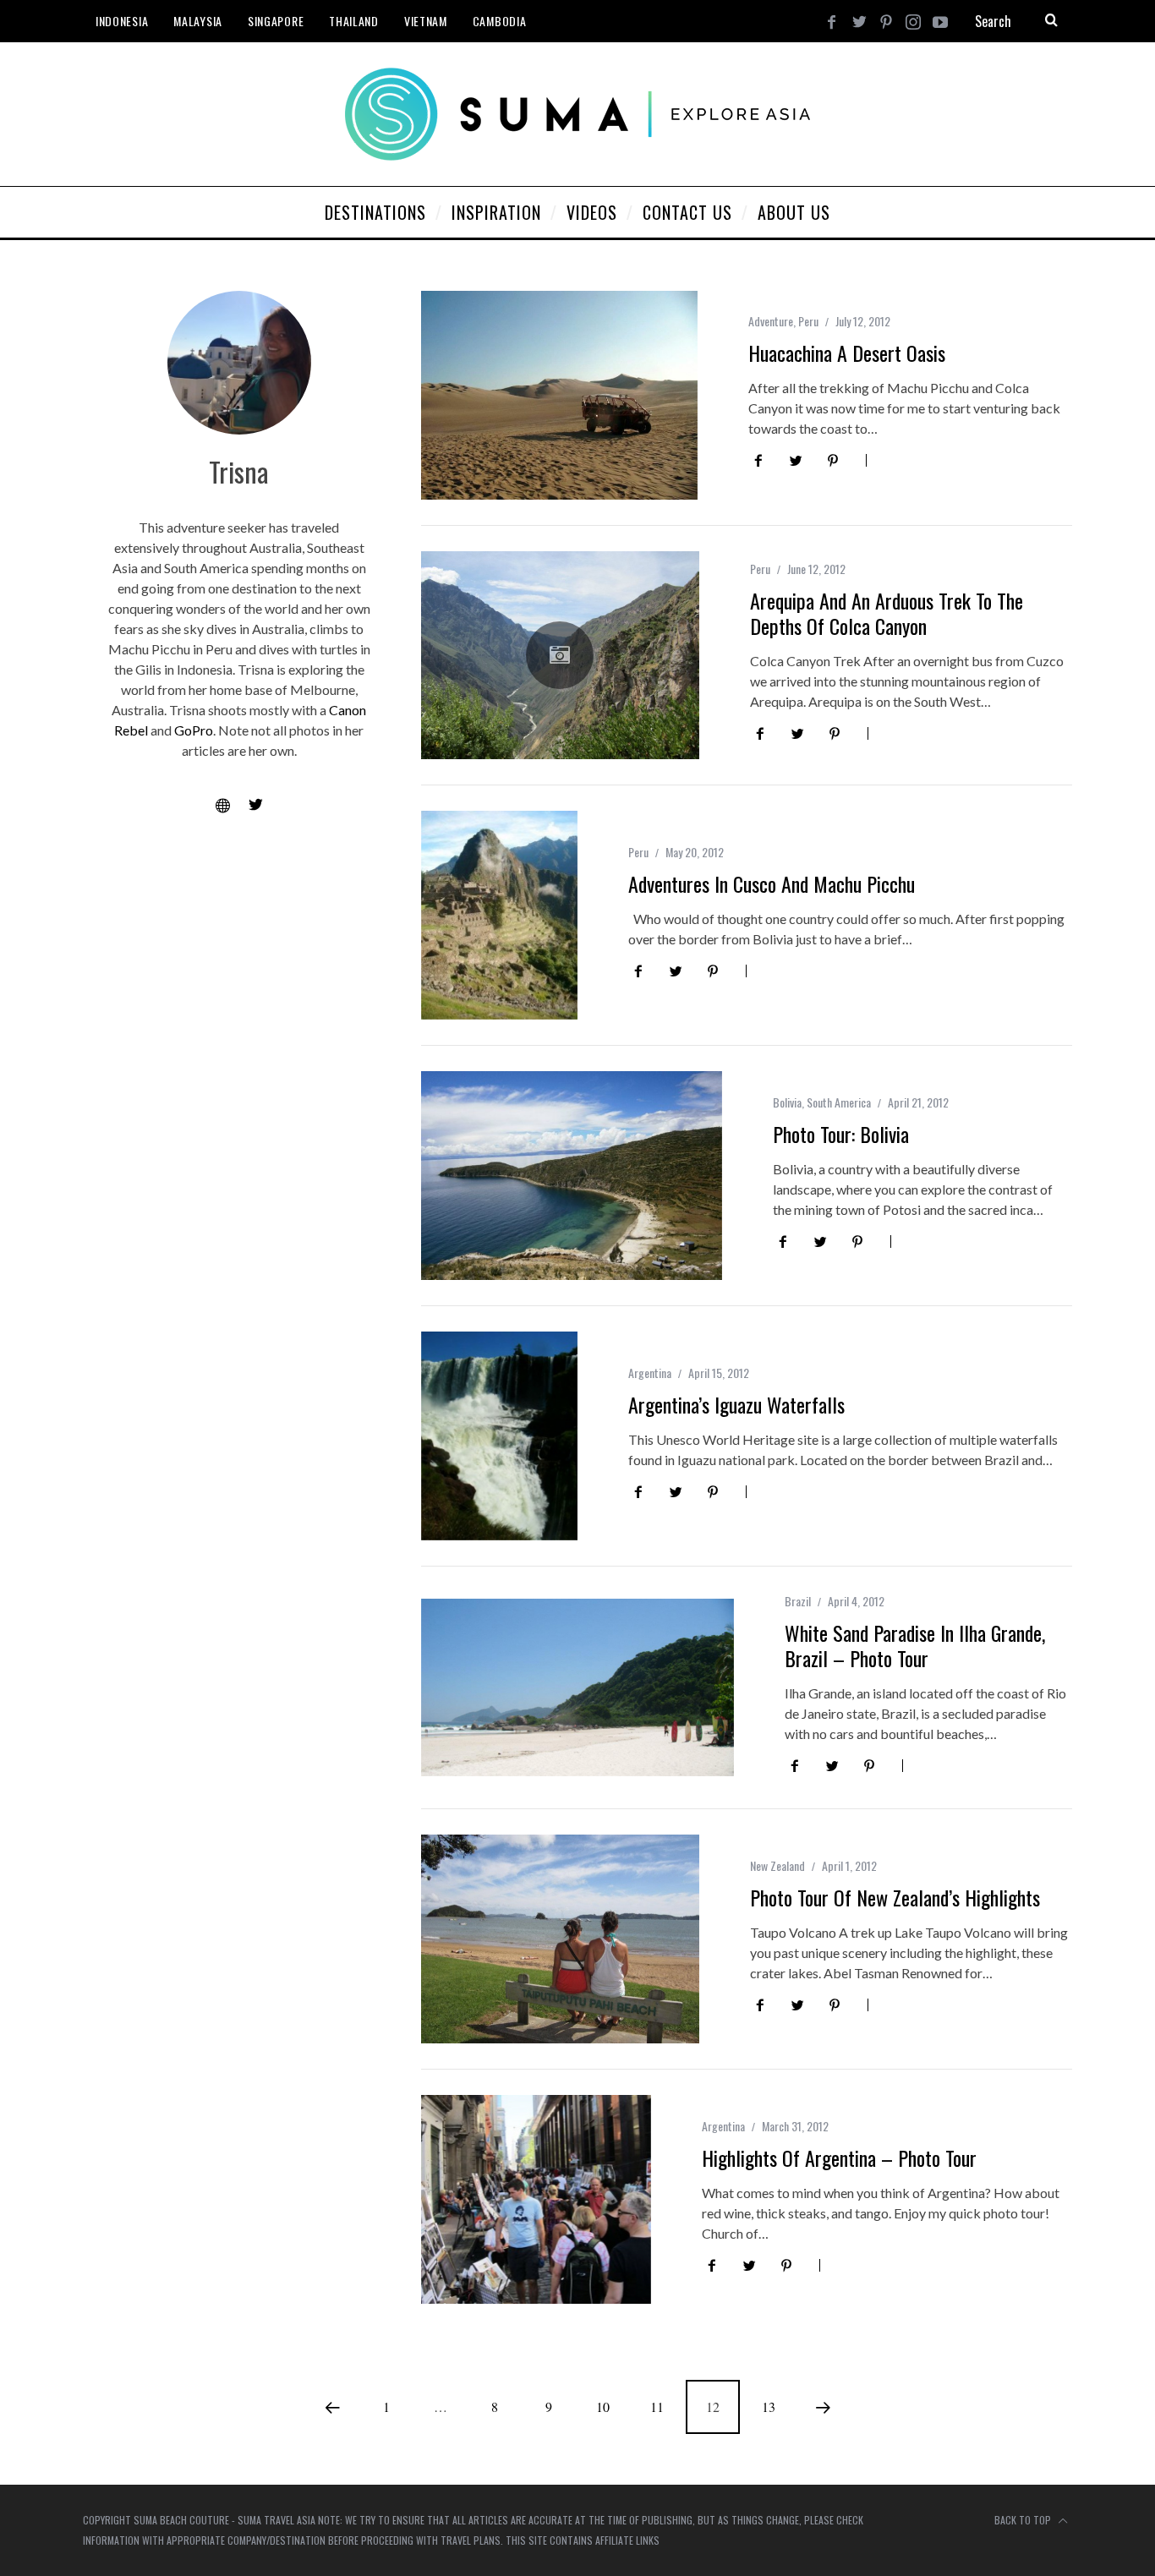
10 (603, 2406)
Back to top (1024, 2520)
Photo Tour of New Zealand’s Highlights (895, 1897)
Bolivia (787, 1102)
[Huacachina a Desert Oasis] (559, 395)
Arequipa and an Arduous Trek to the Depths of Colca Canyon (887, 613)
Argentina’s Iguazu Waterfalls (736, 1404)
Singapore (276, 21)
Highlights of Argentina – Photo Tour (839, 2158)
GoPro (194, 730)
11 (657, 2406)
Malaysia (198, 21)
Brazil (798, 1601)
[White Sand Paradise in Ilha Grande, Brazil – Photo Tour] (577, 1687)
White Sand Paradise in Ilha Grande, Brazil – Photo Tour (915, 1645)
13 (769, 2406)
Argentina (650, 1373)
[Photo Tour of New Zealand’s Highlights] (560, 1939)
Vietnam (426, 21)
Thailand (354, 21)
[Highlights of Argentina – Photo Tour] (536, 2199)
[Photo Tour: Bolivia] (572, 1176)
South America (839, 1102)
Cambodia (500, 21)
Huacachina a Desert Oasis (847, 353)
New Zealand (777, 1865)
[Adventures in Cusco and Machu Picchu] (499, 915)
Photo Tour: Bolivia (841, 1134)
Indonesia (122, 21)
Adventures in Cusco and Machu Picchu (772, 883)
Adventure (771, 321)
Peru (808, 321)
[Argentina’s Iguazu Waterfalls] (499, 1436)
